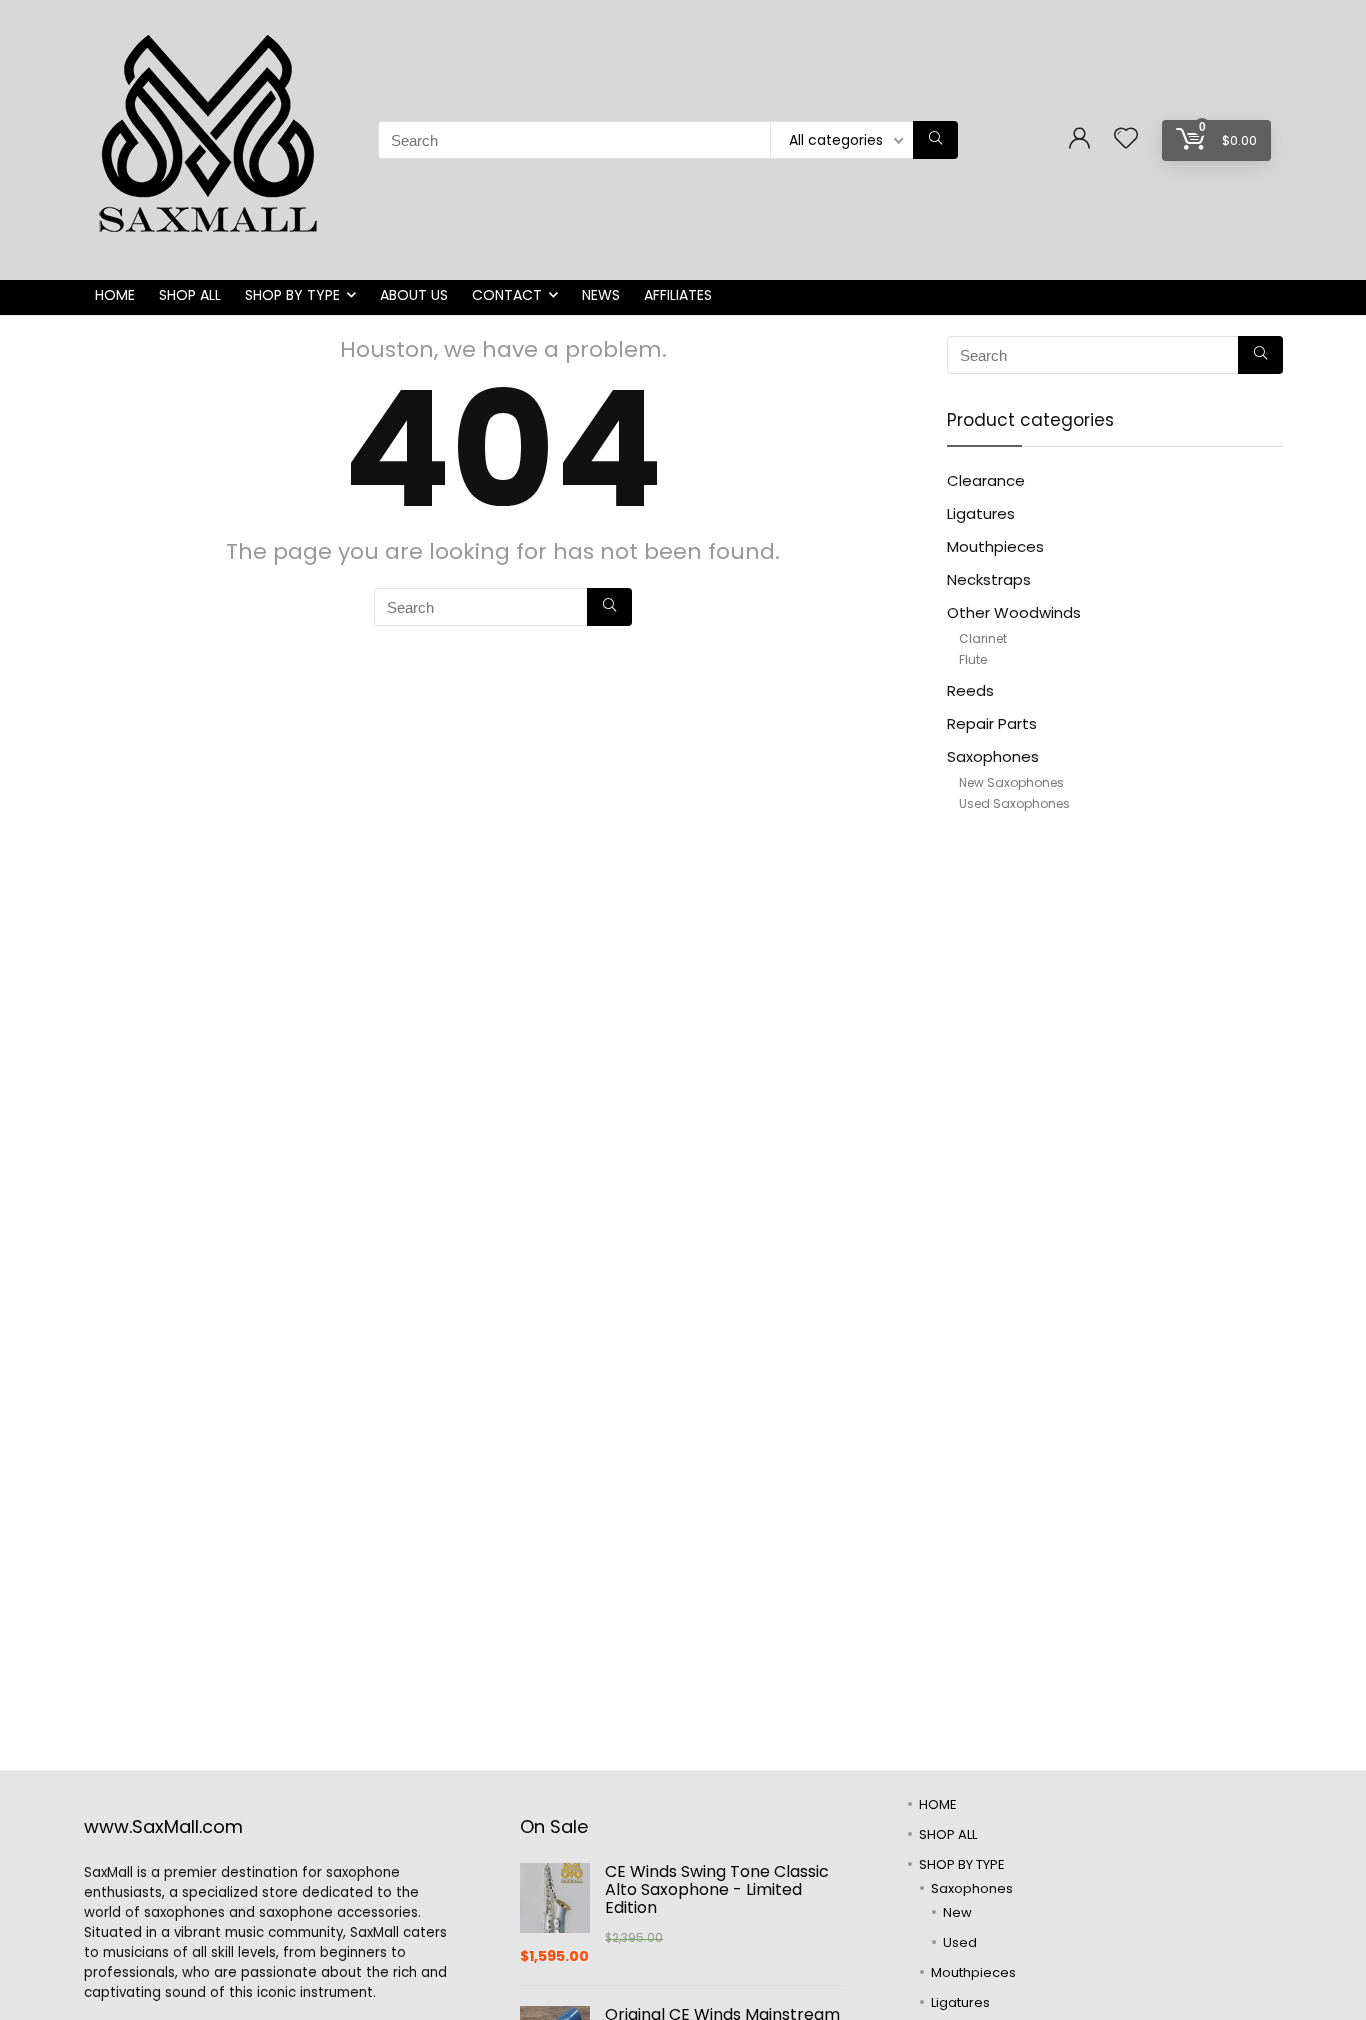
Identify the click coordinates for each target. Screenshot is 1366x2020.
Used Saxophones (1014, 803)
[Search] (935, 140)
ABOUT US (414, 295)
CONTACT (507, 295)
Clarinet (983, 638)
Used (960, 1942)
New (957, 1912)
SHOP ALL (190, 295)
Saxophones (993, 756)
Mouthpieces (995, 546)
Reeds (970, 690)
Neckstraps (989, 579)
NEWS (601, 295)
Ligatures (981, 513)
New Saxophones (1011, 782)
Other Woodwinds (1014, 612)
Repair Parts (992, 723)
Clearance (986, 480)
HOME (115, 295)
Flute (973, 659)
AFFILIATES (678, 295)
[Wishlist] (1126, 139)
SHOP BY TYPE (292, 295)
